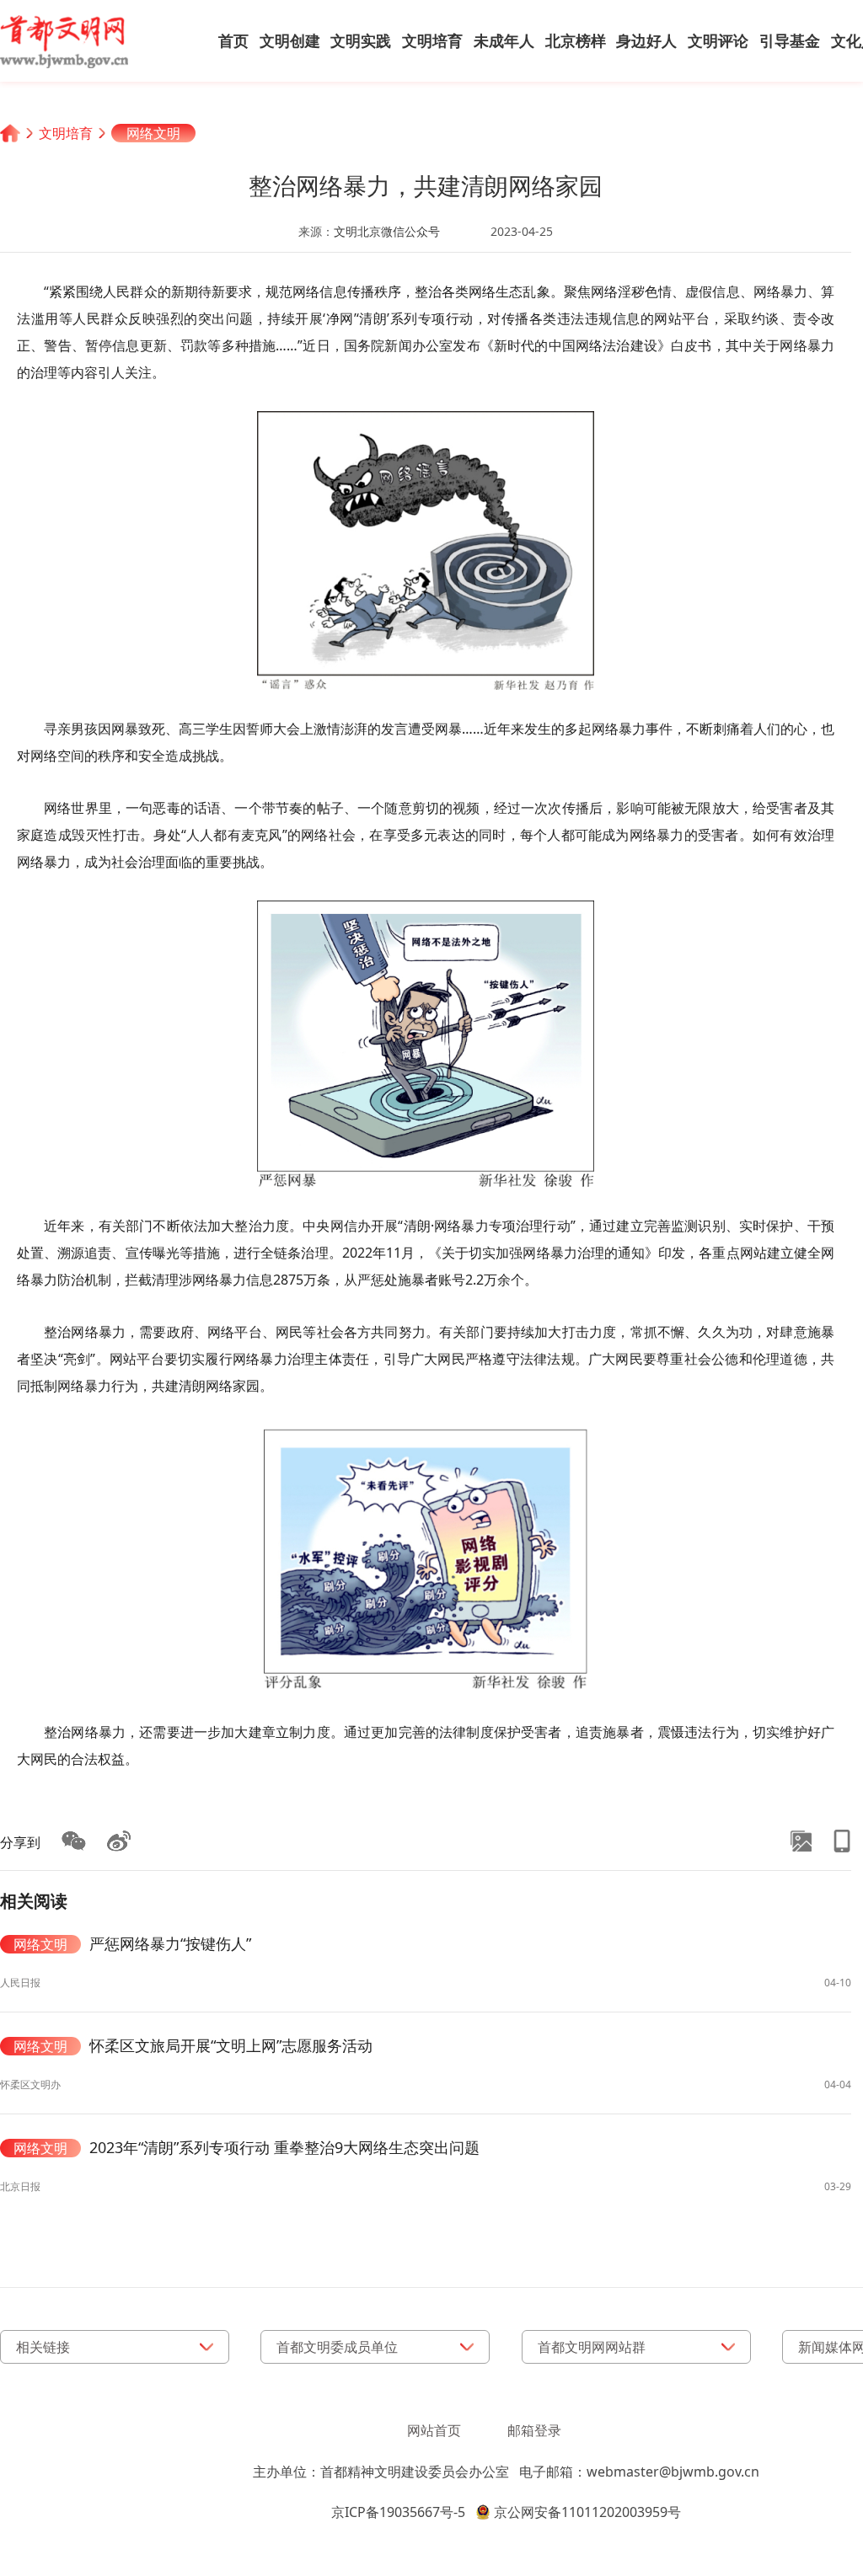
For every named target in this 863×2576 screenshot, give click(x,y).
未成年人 (504, 40)
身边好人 (646, 40)
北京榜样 (576, 40)
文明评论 (718, 40)
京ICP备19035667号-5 (398, 2512)
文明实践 (361, 40)
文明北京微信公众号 (387, 231)
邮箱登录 (534, 2430)
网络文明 (153, 133)
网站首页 (434, 2430)
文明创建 (290, 40)
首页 (233, 40)
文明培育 (432, 40)
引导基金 (790, 40)
